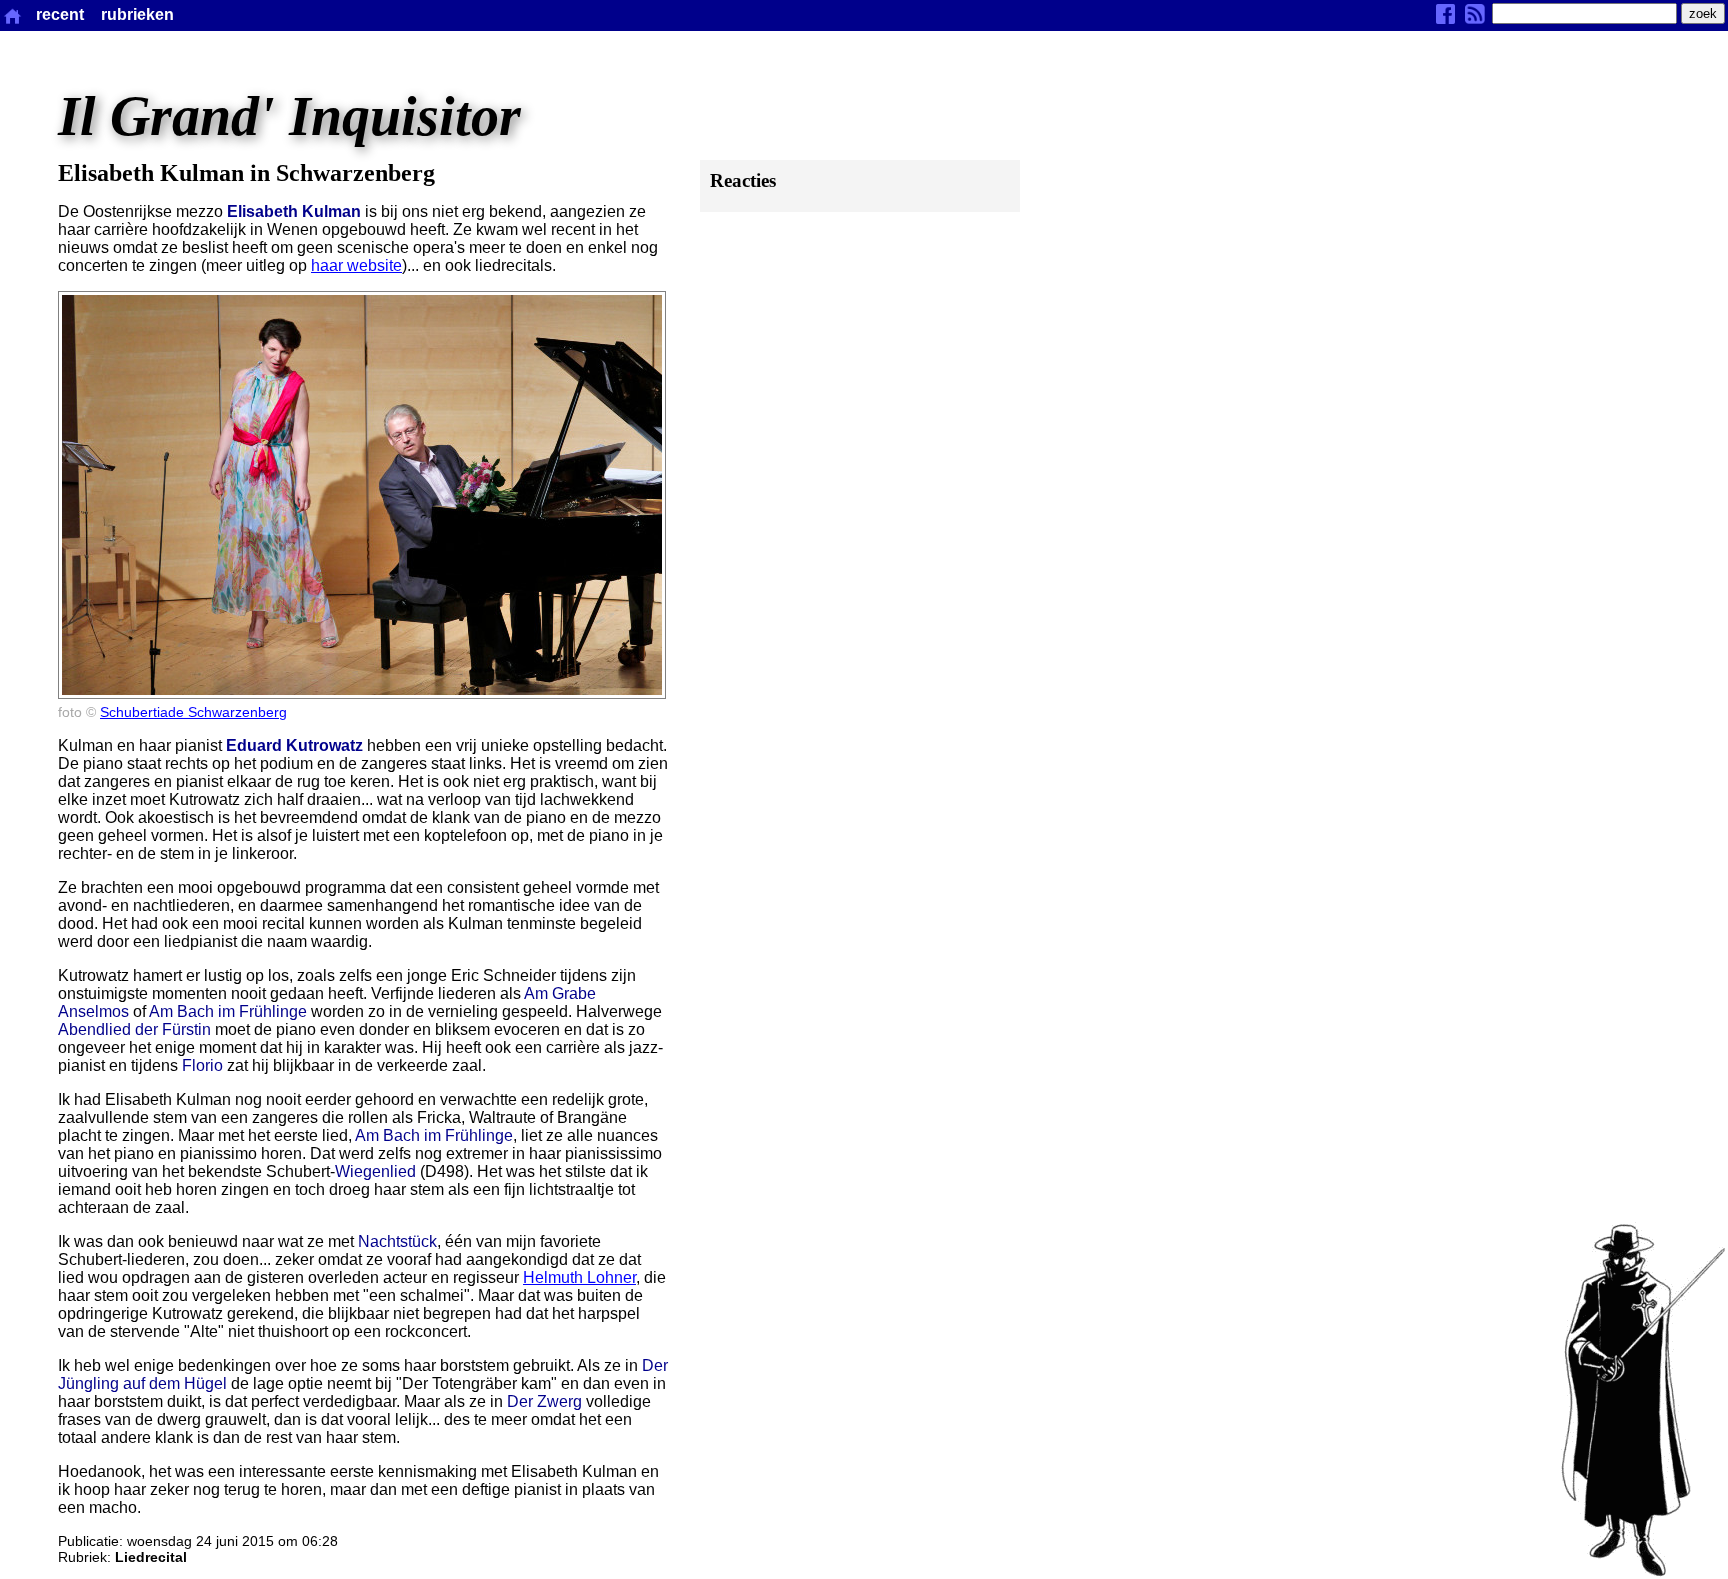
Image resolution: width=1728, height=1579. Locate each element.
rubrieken (137, 14)
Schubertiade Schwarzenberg (193, 712)
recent (60, 14)
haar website (356, 265)
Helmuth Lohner (579, 1277)
